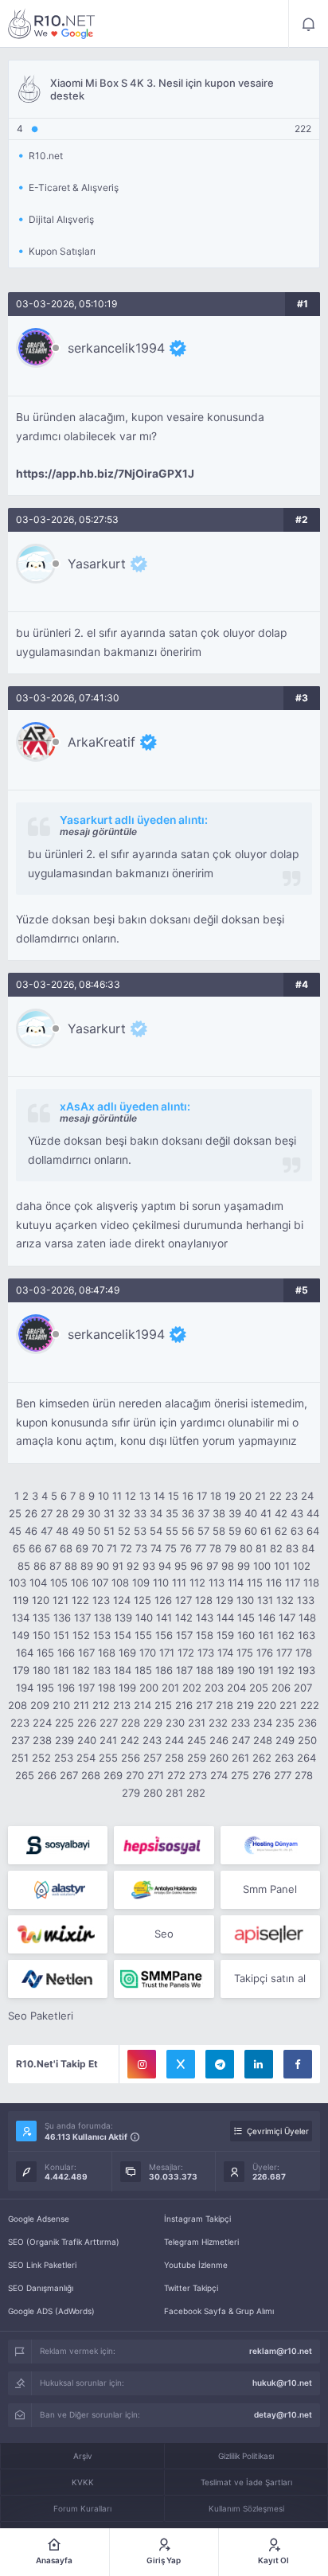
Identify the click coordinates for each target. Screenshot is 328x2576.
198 (107, 1688)
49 (78, 1531)
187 (184, 1670)
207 (303, 1688)
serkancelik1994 (116, 348)
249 (285, 1740)
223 (20, 1723)
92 (133, 1566)
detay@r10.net (283, 2414)
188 (205, 1670)
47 (47, 1531)
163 (307, 1635)
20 (245, 1496)
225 (64, 1723)
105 (59, 1583)
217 (204, 1705)
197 (86, 1688)
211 (81, 1705)
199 (127, 1688)
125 (143, 1600)
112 (197, 1583)
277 (283, 1775)
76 (186, 1548)
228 (131, 1723)
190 (246, 1670)
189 (225, 1670)
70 (98, 1548)
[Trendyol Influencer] (58, 1934)
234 (263, 1723)
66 (35, 1548)
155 (143, 1635)
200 (149, 1688)
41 (266, 1513)
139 (123, 1618)
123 (101, 1600)
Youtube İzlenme (196, 2265)
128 (204, 1600)
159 (225, 1635)
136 (62, 1618)
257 (152, 1758)
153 (102, 1635)
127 (184, 1600)
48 (62, 1531)
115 (255, 1583)
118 (311, 1583)
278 (304, 1775)
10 (103, 1496)
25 (15, 1513)
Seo (164, 1934)
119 (21, 1600)
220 (267, 1705)
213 (122, 1705)
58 (219, 1531)
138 (103, 1618)
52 (124, 1531)
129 (225, 1600)
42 (281, 1513)
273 (198, 1775)
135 (41, 1618)
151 (61, 1635)
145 (246, 1618)
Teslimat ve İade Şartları (246, 2482)
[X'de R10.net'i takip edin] (181, 2064)
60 (251, 1531)
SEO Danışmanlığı (41, 2288)
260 (219, 1758)
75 (171, 1548)
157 (184, 1635)
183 (102, 1670)
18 (216, 1496)
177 (284, 1653)
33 (140, 1513)
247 (241, 1740)
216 (184, 1705)
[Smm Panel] (58, 1845)
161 (266, 1635)
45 (15, 1531)
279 (131, 1793)
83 (292, 1548)
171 (167, 1653)
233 (240, 1723)
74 (156, 1548)
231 (197, 1723)
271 (156, 1775)
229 (153, 1723)
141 (164, 1618)
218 (225, 1705)
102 (302, 1566)
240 (87, 1740)
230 (175, 1723)
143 (205, 1618)
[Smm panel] (164, 1979)
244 (174, 1740)
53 (140, 1531)
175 (245, 1653)
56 (188, 1531)
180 (41, 1670)
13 (145, 1496)
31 (109, 1513)
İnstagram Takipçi (197, 2219)
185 (143, 1670)
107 (100, 1583)
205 (259, 1688)
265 (25, 1775)
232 (218, 1723)
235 (285, 1723)
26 (31, 1513)
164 (25, 1653)
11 (117, 1496)
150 (41, 1635)
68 (66, 1548)
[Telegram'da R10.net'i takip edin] (220, 2064)
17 (202, 1496)
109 (141, 1583)
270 (135, 1775)
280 (153, 1793)
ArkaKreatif (102, 742)
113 (217, 1583)
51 (109, 1531)
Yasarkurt (97, 564)
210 (61, 1705)
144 (225, 1618)
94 (165, 1566)
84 (308, 1548)
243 (152, 1740)
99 (244, 1566)
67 (51, 1548)
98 (228, 1566)
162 (286, 1635)
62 (281, 1531)
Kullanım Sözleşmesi (246, 2508)
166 (66, 1653)
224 (42, 1723)
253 (64, 1758)
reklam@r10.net (281, 2351)
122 (80, 1600)
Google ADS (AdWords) (51, 2311)
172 (186, 1653)
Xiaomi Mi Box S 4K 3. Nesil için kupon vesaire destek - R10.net (52, 24)
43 (297, 1513)
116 (274, 1583)
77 (201, 1548)
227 (109, 1723)
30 (94, 1513)
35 (172, 1513)
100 (262, 1566)
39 (235, 1513)
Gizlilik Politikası (246, 2456)
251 (20, 1758)
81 (261, 1548)
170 (148, 1653)
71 (112, 1548)
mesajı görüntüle (98, 831)
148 (307, 1618)
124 (122, 1600)
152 (81, 1635)
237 (20, 1740)
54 (156, 1531)
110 (161, 1583)
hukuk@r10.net (282, 2383)
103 (18, 1583)
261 (240, 1758)
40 (251, 1513)
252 (41, 1758)
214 (143, 1705)
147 (287, 1618)
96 (197, 1566)
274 (219, 1775)
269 (113, 1775)
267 (69, 1775)
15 (174, 1496)
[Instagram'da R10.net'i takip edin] (142, 2064)
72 (126, 1548)
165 (45, 1653)
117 (293, 1583)
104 (38, 1583)
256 (131, 1758)
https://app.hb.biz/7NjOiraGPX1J (105, 474)
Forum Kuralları (82, 2508)
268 (91, 1775)
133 (306, 1600)
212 (101, 1705)
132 (285, 1600)
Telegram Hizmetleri (201, 2242)
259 (197, 1758)
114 (236, 1583)
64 (313, 1531)
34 (156, 1513)
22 (275, 1496)
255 (108, 1758)
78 (215, 1548)
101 (282, 1566)
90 (103, 1566)
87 (55, 1566)
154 (123, 1635)
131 (265, 1600)
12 (131, 1496)
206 (281, 1688)
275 (240, 1775)
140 (144, 1618)
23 (291, 1496)
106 (80, 1583)
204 (236, 1688)
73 (141, 1548)
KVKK (83, 2482)
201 (170, 1688)
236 (307, 1723)
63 (297, 1531)
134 (21, 1618)
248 (263, 1740)
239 (64, 1740)
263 (284, 1758)
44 (313, 1513)
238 (42, 1740)
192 (286, 1670)
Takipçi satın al (270, 1978)
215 (163, 1705)
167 (86, 1653)
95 (181, 1566)
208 (18, 1705)
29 (78, 1513)
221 (288, 1705)
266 (47, 1775)
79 (230, 1548)
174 (225, 1653)
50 (94, 1531)
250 (307, 1740)
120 (41, 1600)
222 (310, 1705)
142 (184, 1618)
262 (262, 1758)
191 (266, 1670)
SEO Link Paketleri (42, 2265)
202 (192, 1688)
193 (307, 1670)
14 (159, 1496)
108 (120, 1583)
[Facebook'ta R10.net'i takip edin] (298, 2064)
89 (87, 1566)
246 (219, 1740)
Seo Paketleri (41, 2016)
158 (205, 1635)
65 (19, 1548)
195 (45, 1688)
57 (203, 1531)
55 (172, 1531)
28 (62, 1513)
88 (71, 1566)
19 (230, 1496)
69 (82, 1548)
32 (124, 1513)
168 (107, 1653)
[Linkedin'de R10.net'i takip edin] (259, 2064)
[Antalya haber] (164, 1890)
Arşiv (83, 2456)
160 (246, 1635)
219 (245, 1705)
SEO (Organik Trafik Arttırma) (64, 2242)
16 (188, 1496)
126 (163, 1600)
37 (203, 1513)
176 (265, 1653)
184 (123, 1670)
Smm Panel (270, 1889)
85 (24, 1566)
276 (262, 1775)
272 (176, 1775)
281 (174, 1793)
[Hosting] (270, 1845)
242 (130, 1740)
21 (260, 1496)
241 (108, 1740)
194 (25, 1688)
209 (40, 1705)
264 (307, 1758)
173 (206, 1653)
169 (127, 1653)
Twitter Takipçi (191, 2288)
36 (188, 1513)
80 (246, 1548)
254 (86, 1758)
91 (118, 1566)
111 (179, 1583)
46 (31, 1531)
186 (164, 1670)
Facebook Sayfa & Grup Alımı (219, 2311)
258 (174, 1758)
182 (81, 1670)
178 (304, 1653)
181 (61, 1670)
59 (235, 1531)
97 (212, 1566)
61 (266, 1531)
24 (307, 1496)
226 (87, 1723)
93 (149, 1566)
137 (82, 1618)
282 (196, 1793)
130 (245, 1600)
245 (197, 1740)
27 (47, 1513)
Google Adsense (39, 2219)
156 (164, 1635)
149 (21, 1635)
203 (214, 1688)
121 (61, 1600)
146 (267, 1618)
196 (66, 1688)
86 (40, 1566)
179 (21, 1670)
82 (276, 1548)
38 (219, 1513)
